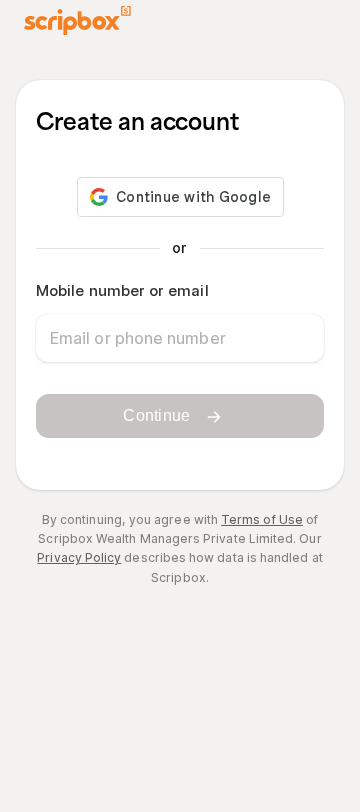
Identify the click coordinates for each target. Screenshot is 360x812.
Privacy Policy (79, 557)
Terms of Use (262, 519)
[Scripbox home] (77, 20)
